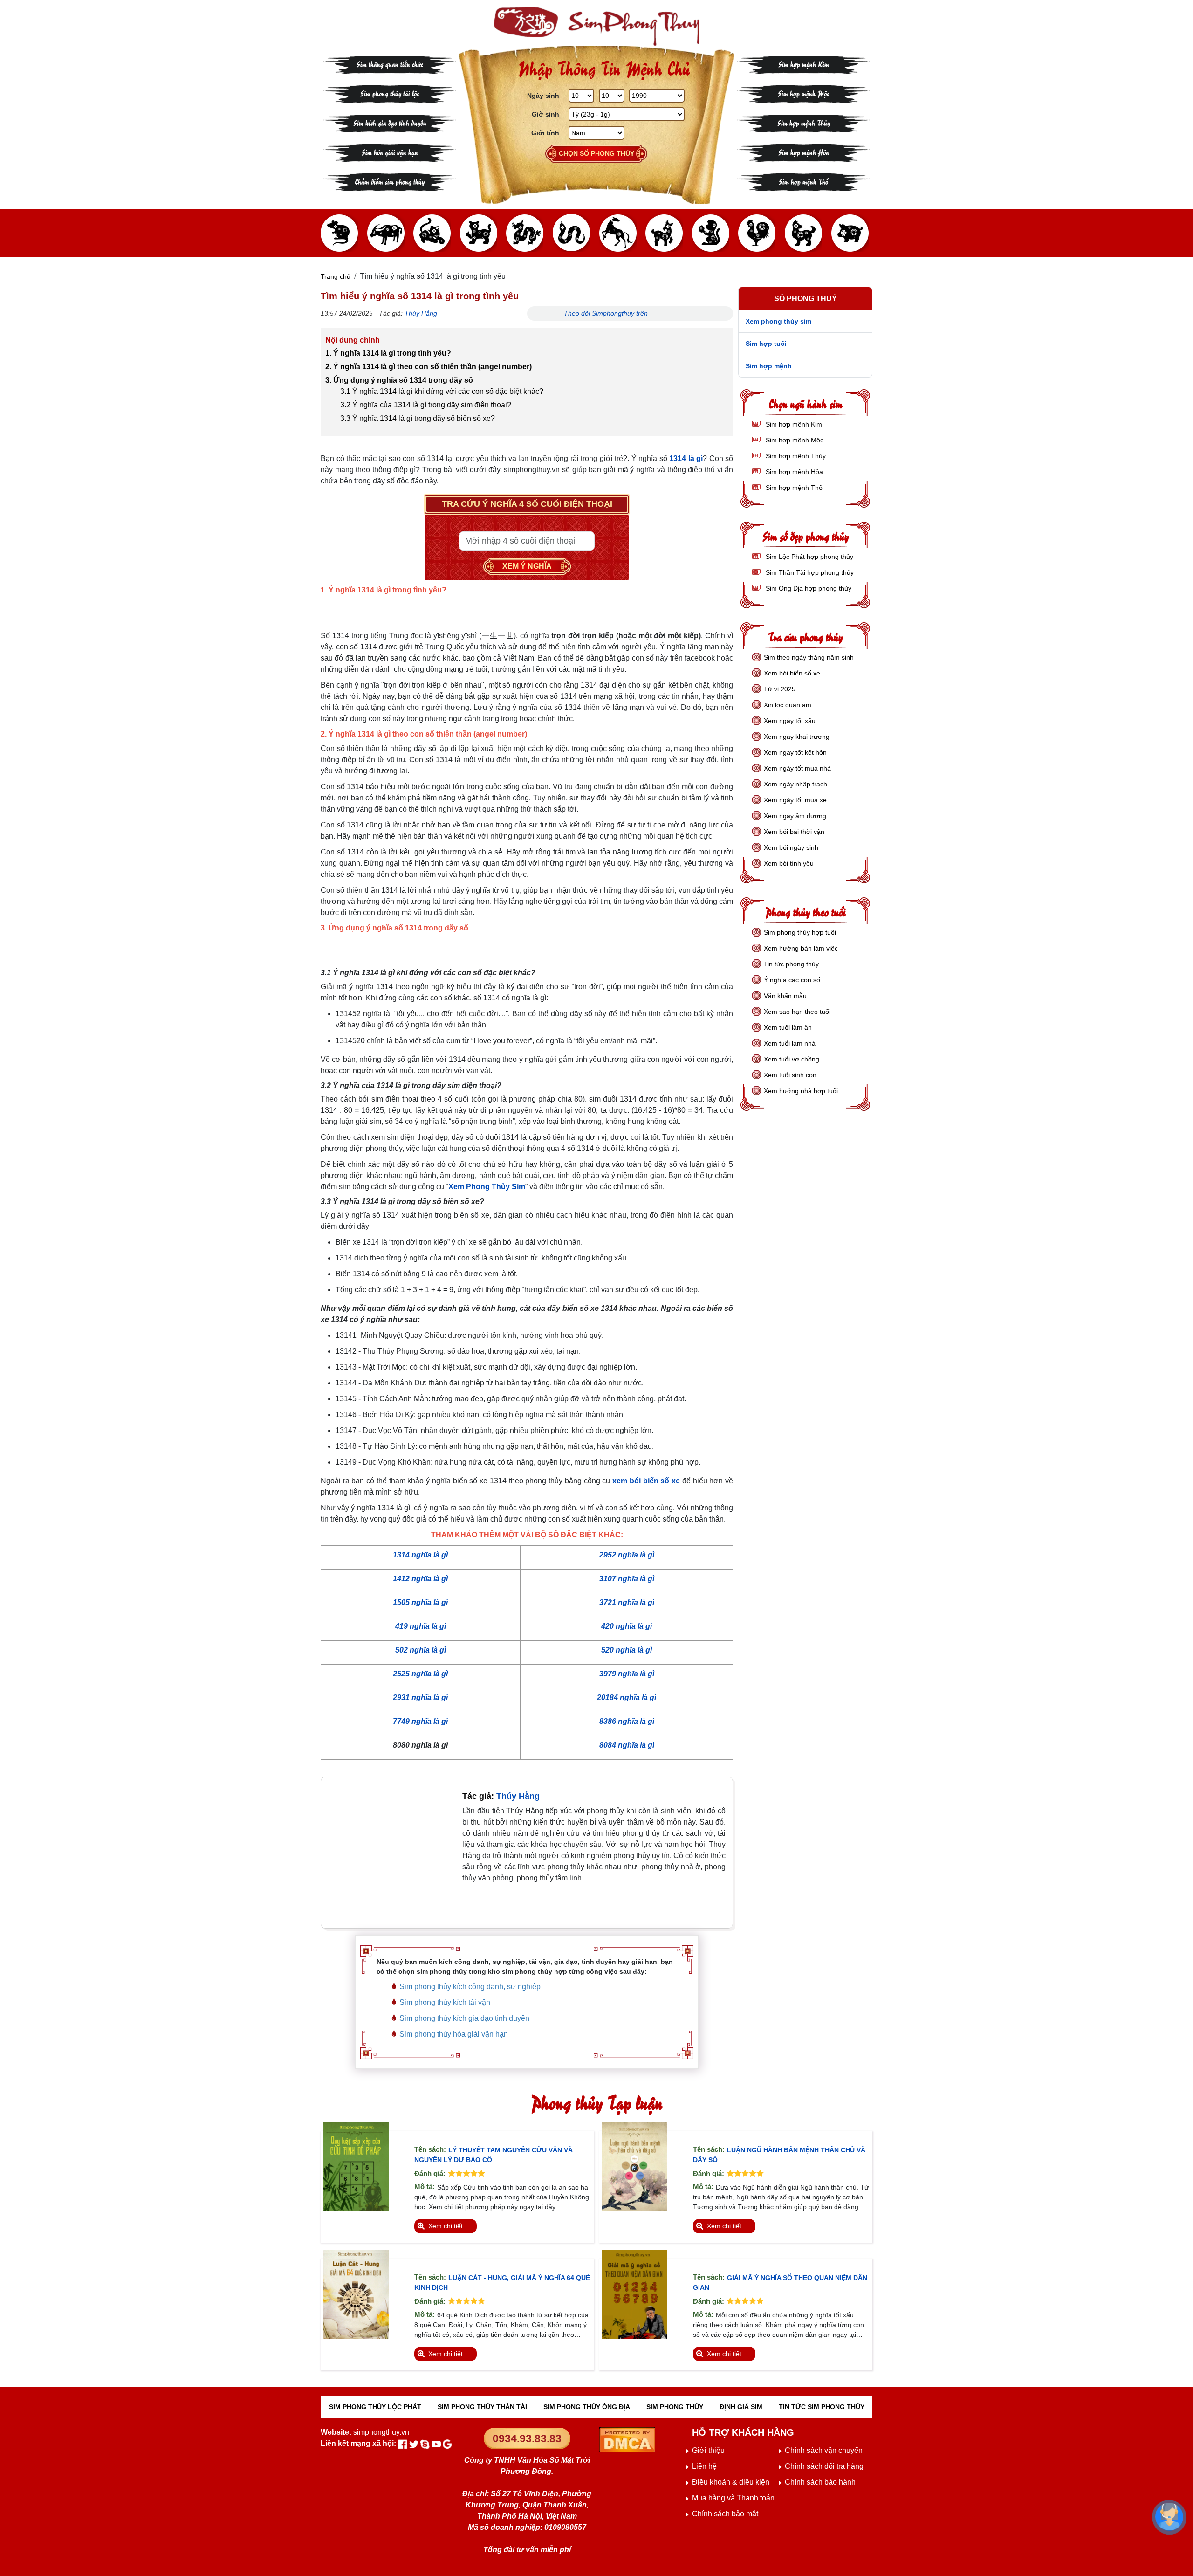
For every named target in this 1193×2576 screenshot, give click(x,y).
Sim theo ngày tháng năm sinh (809, 657)
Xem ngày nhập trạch (795, 784)
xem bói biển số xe (646, 1481)
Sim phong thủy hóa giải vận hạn (454, 2034)
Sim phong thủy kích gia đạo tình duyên (464, 2018)
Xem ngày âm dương (795, 816)
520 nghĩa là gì (627, 1650)
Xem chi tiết (446, 2226)
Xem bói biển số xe (792, 673)
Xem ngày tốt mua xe (795, 800)
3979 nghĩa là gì (627, 1674)
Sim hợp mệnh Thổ (803, 181)
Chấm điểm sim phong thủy (390, 181)
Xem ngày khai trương (797, 737)
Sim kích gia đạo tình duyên (390, 122)
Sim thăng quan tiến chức (390, 64)
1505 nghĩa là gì (420, 1602)
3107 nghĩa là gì (627, 1579)
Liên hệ (704, 2466)
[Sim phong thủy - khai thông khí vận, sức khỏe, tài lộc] (596, 26)
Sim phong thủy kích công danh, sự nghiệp (470, 1987)
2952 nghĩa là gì (627, 1555)
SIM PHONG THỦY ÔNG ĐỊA (587, 2407)
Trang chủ (336, 276)
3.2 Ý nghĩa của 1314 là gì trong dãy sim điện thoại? (426, 405)
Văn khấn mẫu (785, 996)
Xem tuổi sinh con (790, 1075)
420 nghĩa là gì (627, 1626)
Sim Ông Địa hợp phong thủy (808, 588)
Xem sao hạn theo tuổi (797, 1012)
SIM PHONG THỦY (675, 2407)
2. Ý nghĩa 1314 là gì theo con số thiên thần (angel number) (429, 367)
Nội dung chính (353, 340)
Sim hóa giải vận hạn (390, 152)
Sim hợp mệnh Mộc (803, 93)
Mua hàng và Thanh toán (733, 2498)
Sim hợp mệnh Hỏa (804, 152)
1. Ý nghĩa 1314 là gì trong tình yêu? (388, 353)
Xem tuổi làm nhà (790, 1043)
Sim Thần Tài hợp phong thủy (809, 572)
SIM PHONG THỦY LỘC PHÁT (375, 2407)
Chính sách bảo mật (725, 2514)
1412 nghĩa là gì (420, 1579)
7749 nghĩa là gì (420, 1721)
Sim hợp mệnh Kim (804, 64)
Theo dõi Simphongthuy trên (607, 313)
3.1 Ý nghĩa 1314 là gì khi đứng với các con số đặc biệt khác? (442, 391)
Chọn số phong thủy (596, 153)
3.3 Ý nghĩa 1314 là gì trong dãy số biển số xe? (418, 418)
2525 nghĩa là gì (420, 1674)
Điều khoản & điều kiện (731, 2482)
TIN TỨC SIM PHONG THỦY (822, 2407)
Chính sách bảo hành (820, 2482)
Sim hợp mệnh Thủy (804, 122)
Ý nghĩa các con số (792, 980)
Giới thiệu (708, 2450)
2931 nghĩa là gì (420, 1698)
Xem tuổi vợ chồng (792, 1059)
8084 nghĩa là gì (627, 1745)
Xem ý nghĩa (527, 566)
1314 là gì (686, 458)
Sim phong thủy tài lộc (390, 93)
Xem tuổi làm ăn (788, 1027)
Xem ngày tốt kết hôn (795, 752)
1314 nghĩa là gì (420, 1555)
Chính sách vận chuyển (824, 2450)
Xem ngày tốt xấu (790, 721)
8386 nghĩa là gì (627, 1721)
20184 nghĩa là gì (627, 1698)
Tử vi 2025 (780, 689)
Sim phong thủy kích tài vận (445, 2002)
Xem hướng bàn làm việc (801, 948)
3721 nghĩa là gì (627, 1602)
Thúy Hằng (421, 313)
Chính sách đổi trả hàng (824, 2466)
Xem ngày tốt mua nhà (797, 768)
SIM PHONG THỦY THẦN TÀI (482, 2407)
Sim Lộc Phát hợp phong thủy (809, 557)
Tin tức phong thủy (791, 964)
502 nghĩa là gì (421, 1650)
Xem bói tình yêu (789, 863)
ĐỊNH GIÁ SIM (741, 2407)
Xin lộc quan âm (788, 705)
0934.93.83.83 (527, 2438)
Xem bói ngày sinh (791, 847)
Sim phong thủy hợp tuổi (800, 932)
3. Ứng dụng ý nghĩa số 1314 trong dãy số (399, 380)
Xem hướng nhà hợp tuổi (801, 1091)
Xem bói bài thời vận (794, 832)
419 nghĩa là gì (421, 1626)
